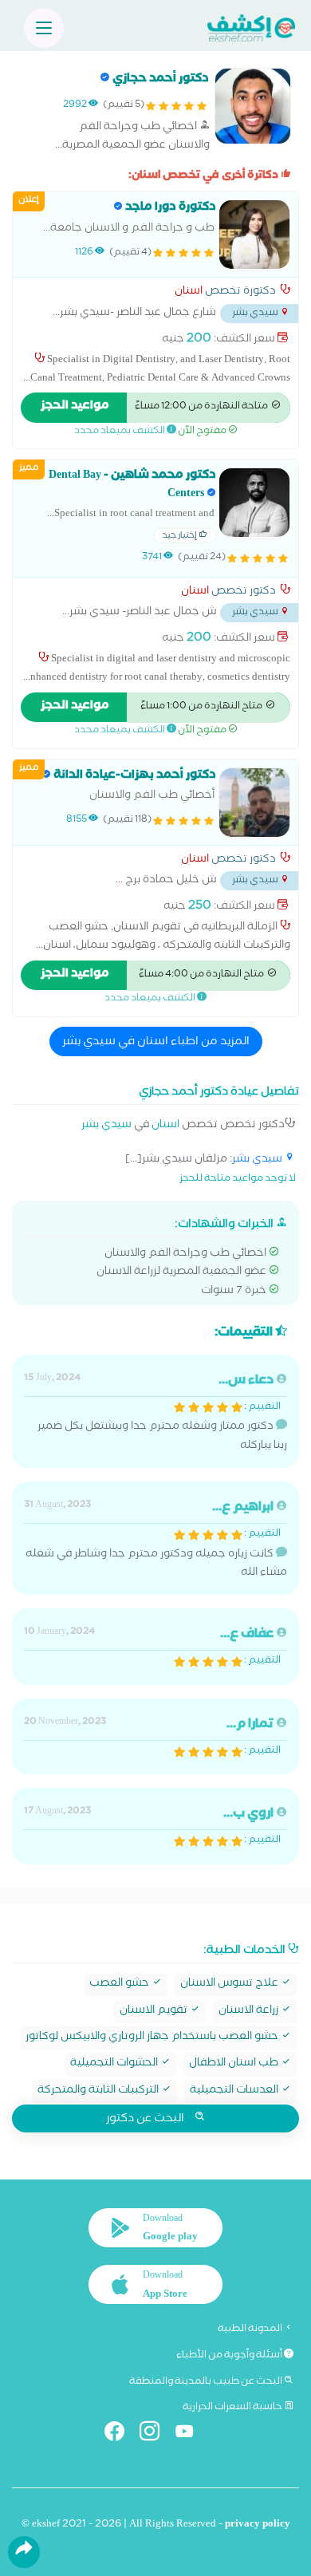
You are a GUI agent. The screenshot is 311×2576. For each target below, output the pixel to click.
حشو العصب (120, 1984)
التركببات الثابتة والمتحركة (99, 2091)
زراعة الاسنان (250, 2012)
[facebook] (121, 2434)
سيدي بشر (106, 1126)
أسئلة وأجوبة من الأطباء (230, 2356)
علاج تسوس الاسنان (230, 1984)
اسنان (189, 293)
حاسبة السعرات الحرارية (233, 2408)
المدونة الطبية (251, 2329)
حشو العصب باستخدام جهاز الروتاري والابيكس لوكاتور (153, 2038)
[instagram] (156, 2434)
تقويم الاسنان (155, 2012)
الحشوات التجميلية (115, 2064)
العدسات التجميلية (235, 2091)
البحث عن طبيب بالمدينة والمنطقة (207, 2382)
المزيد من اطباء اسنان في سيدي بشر (156, 1043)
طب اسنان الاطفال (235, 2064)
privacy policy (258, 2525)
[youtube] (191, 2434)
